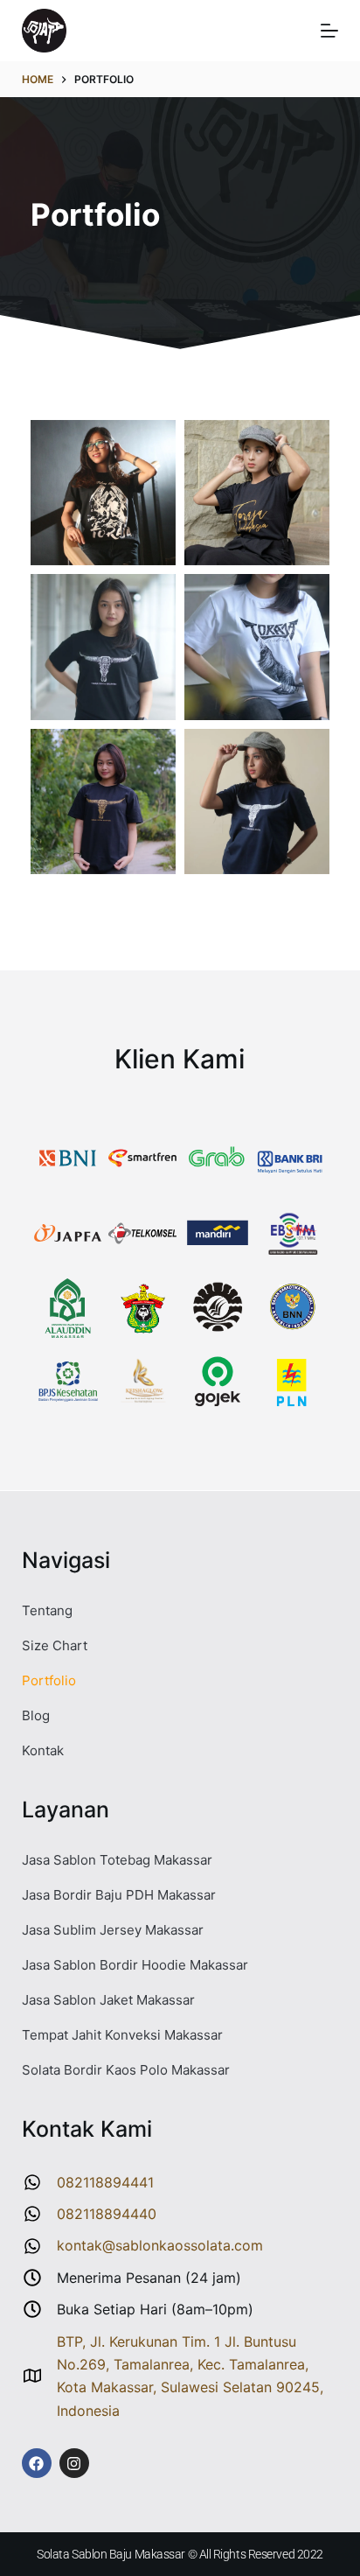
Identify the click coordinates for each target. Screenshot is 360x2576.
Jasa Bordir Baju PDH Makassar (119, 1895)
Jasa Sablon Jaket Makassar (108, 2000)
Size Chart (55, 1645)
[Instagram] (74, 2463)
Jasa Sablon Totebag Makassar (117, 1860)
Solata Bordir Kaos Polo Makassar (126, 2070)
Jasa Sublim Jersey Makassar (113, 1930)
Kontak (43, 1750)
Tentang (47, 1610)
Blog (36, 1715)
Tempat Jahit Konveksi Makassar (122, 2035)
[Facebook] (37, 2463)
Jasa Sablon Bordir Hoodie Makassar (135, 1965)
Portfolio (49, 1680)
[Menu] (329, 31)
